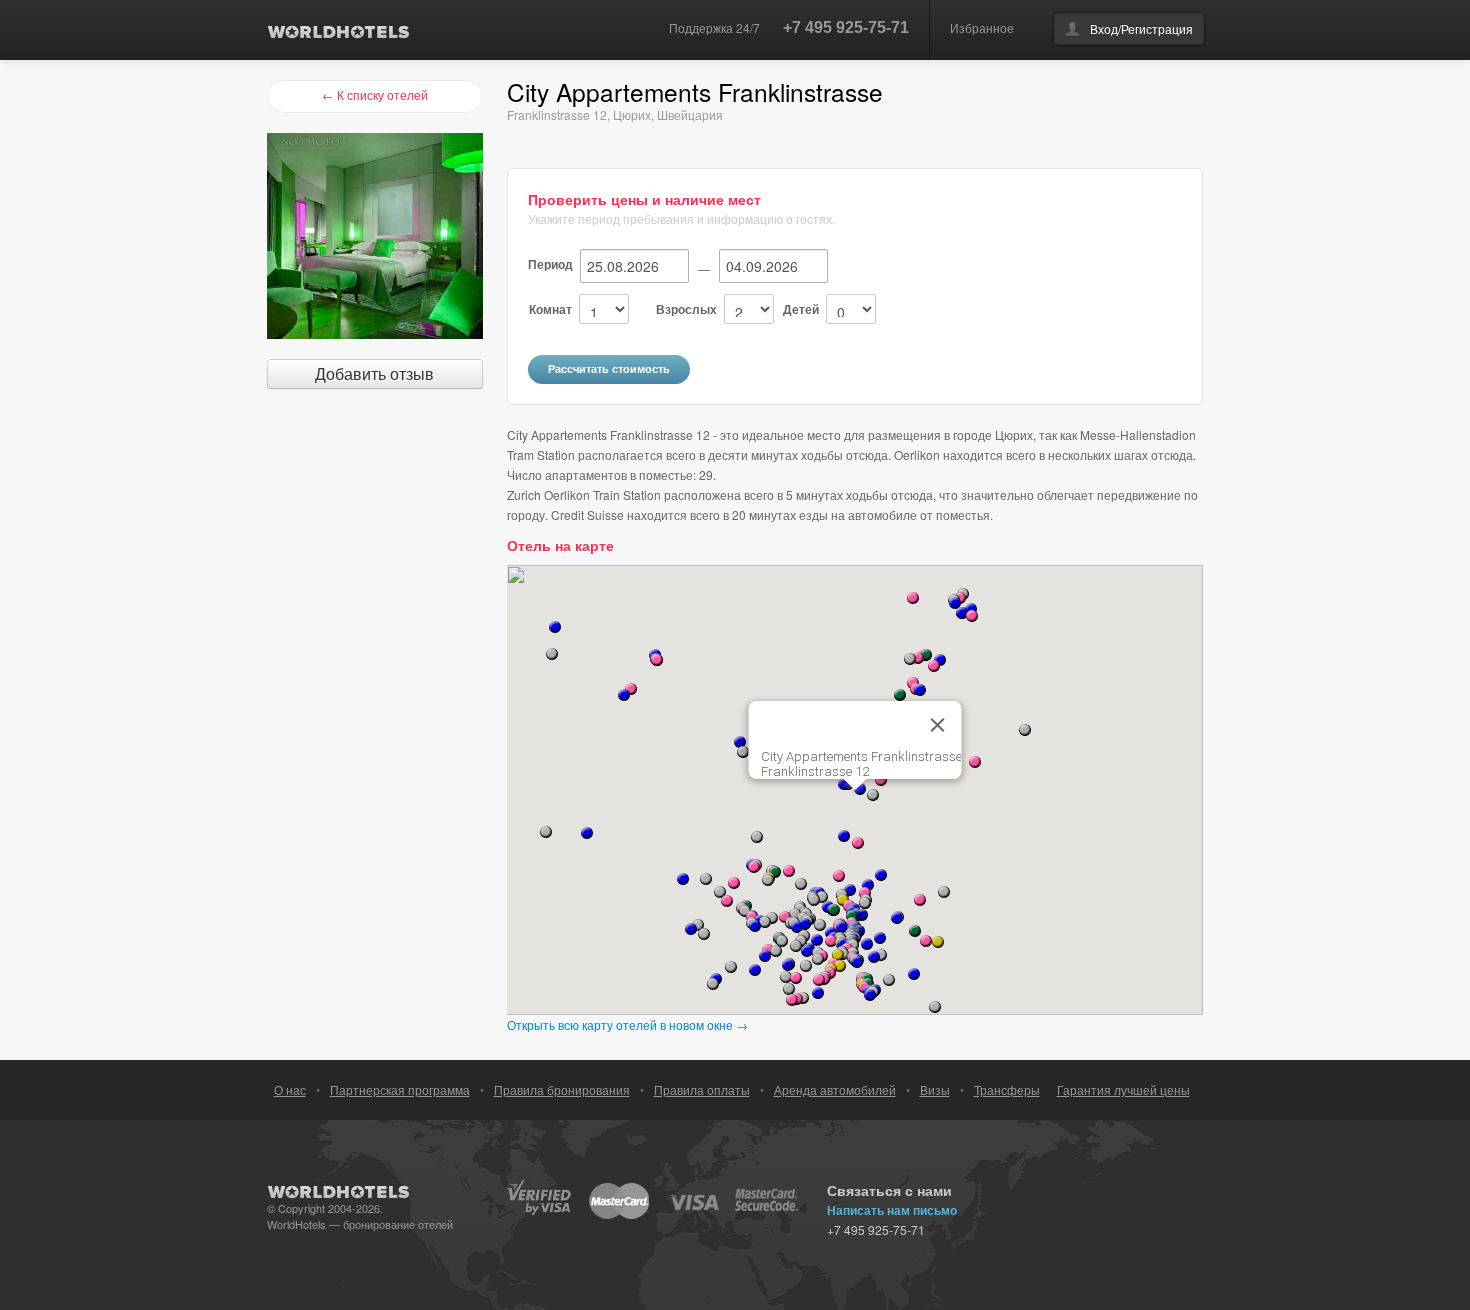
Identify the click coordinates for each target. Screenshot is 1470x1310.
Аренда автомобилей (835, 1089)
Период (550, 264)
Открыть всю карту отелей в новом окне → (627, 1024)
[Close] (938, 725)
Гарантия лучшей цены (1123, 1089)
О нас (290, 1089)
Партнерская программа (400, 1089)
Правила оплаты (702, 1089)
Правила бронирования (562, 1089)
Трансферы (1007, 1089)
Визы (935, 1089)
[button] (975, 762)
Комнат (550, 309)
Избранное (982, 27)
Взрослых (686, 309)
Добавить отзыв (374, 373)
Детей (801, 309)
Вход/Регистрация (1141, 28)
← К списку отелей (375, 94)
